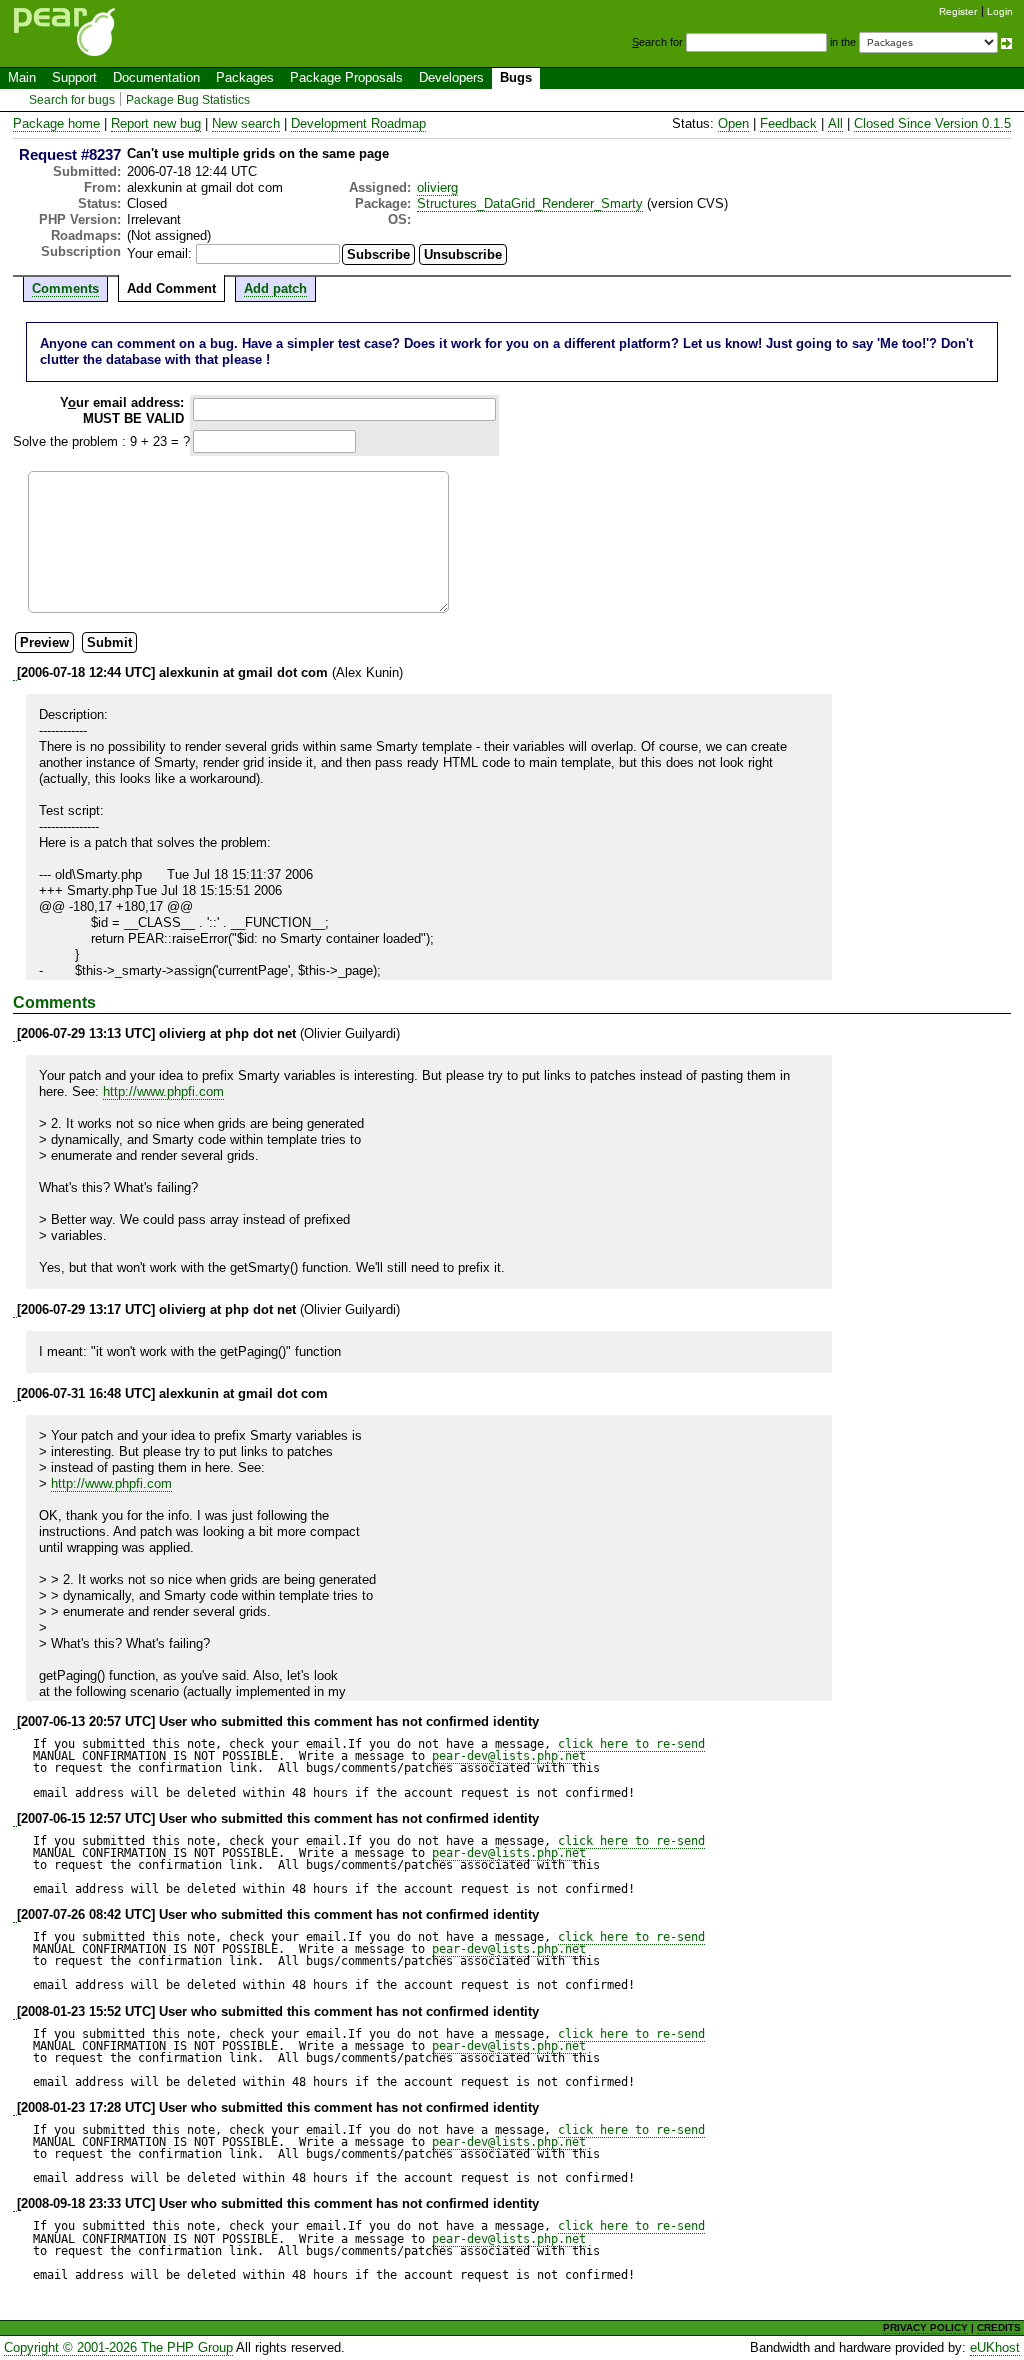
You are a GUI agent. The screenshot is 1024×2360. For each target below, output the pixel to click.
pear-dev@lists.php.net (509, 1756)
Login (1000, 11)
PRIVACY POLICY (925, 2327)
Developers (451, 77)
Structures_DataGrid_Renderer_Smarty (530, 203)
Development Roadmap (358, 123)
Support (74, 77)
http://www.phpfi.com (163, 1091)
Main (22, 77)
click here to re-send (631, 1744)
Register (958, 11)
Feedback (788, 123)
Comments (65, 288)
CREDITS (999, 2327)
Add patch (275, 288)
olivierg (437, 187)
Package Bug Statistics (188, 100)
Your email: (159, 253)
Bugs (516, 77)
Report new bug (156, 123)
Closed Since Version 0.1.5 (932, 123)
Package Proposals (346, 77)
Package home (56, 123)
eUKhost (995, 2347)
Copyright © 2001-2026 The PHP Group (118, 2347)
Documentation (156, 77)
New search (246, 123)
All (835, 123)
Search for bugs (72, 100)
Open (733, 123)
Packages (245, 77)
